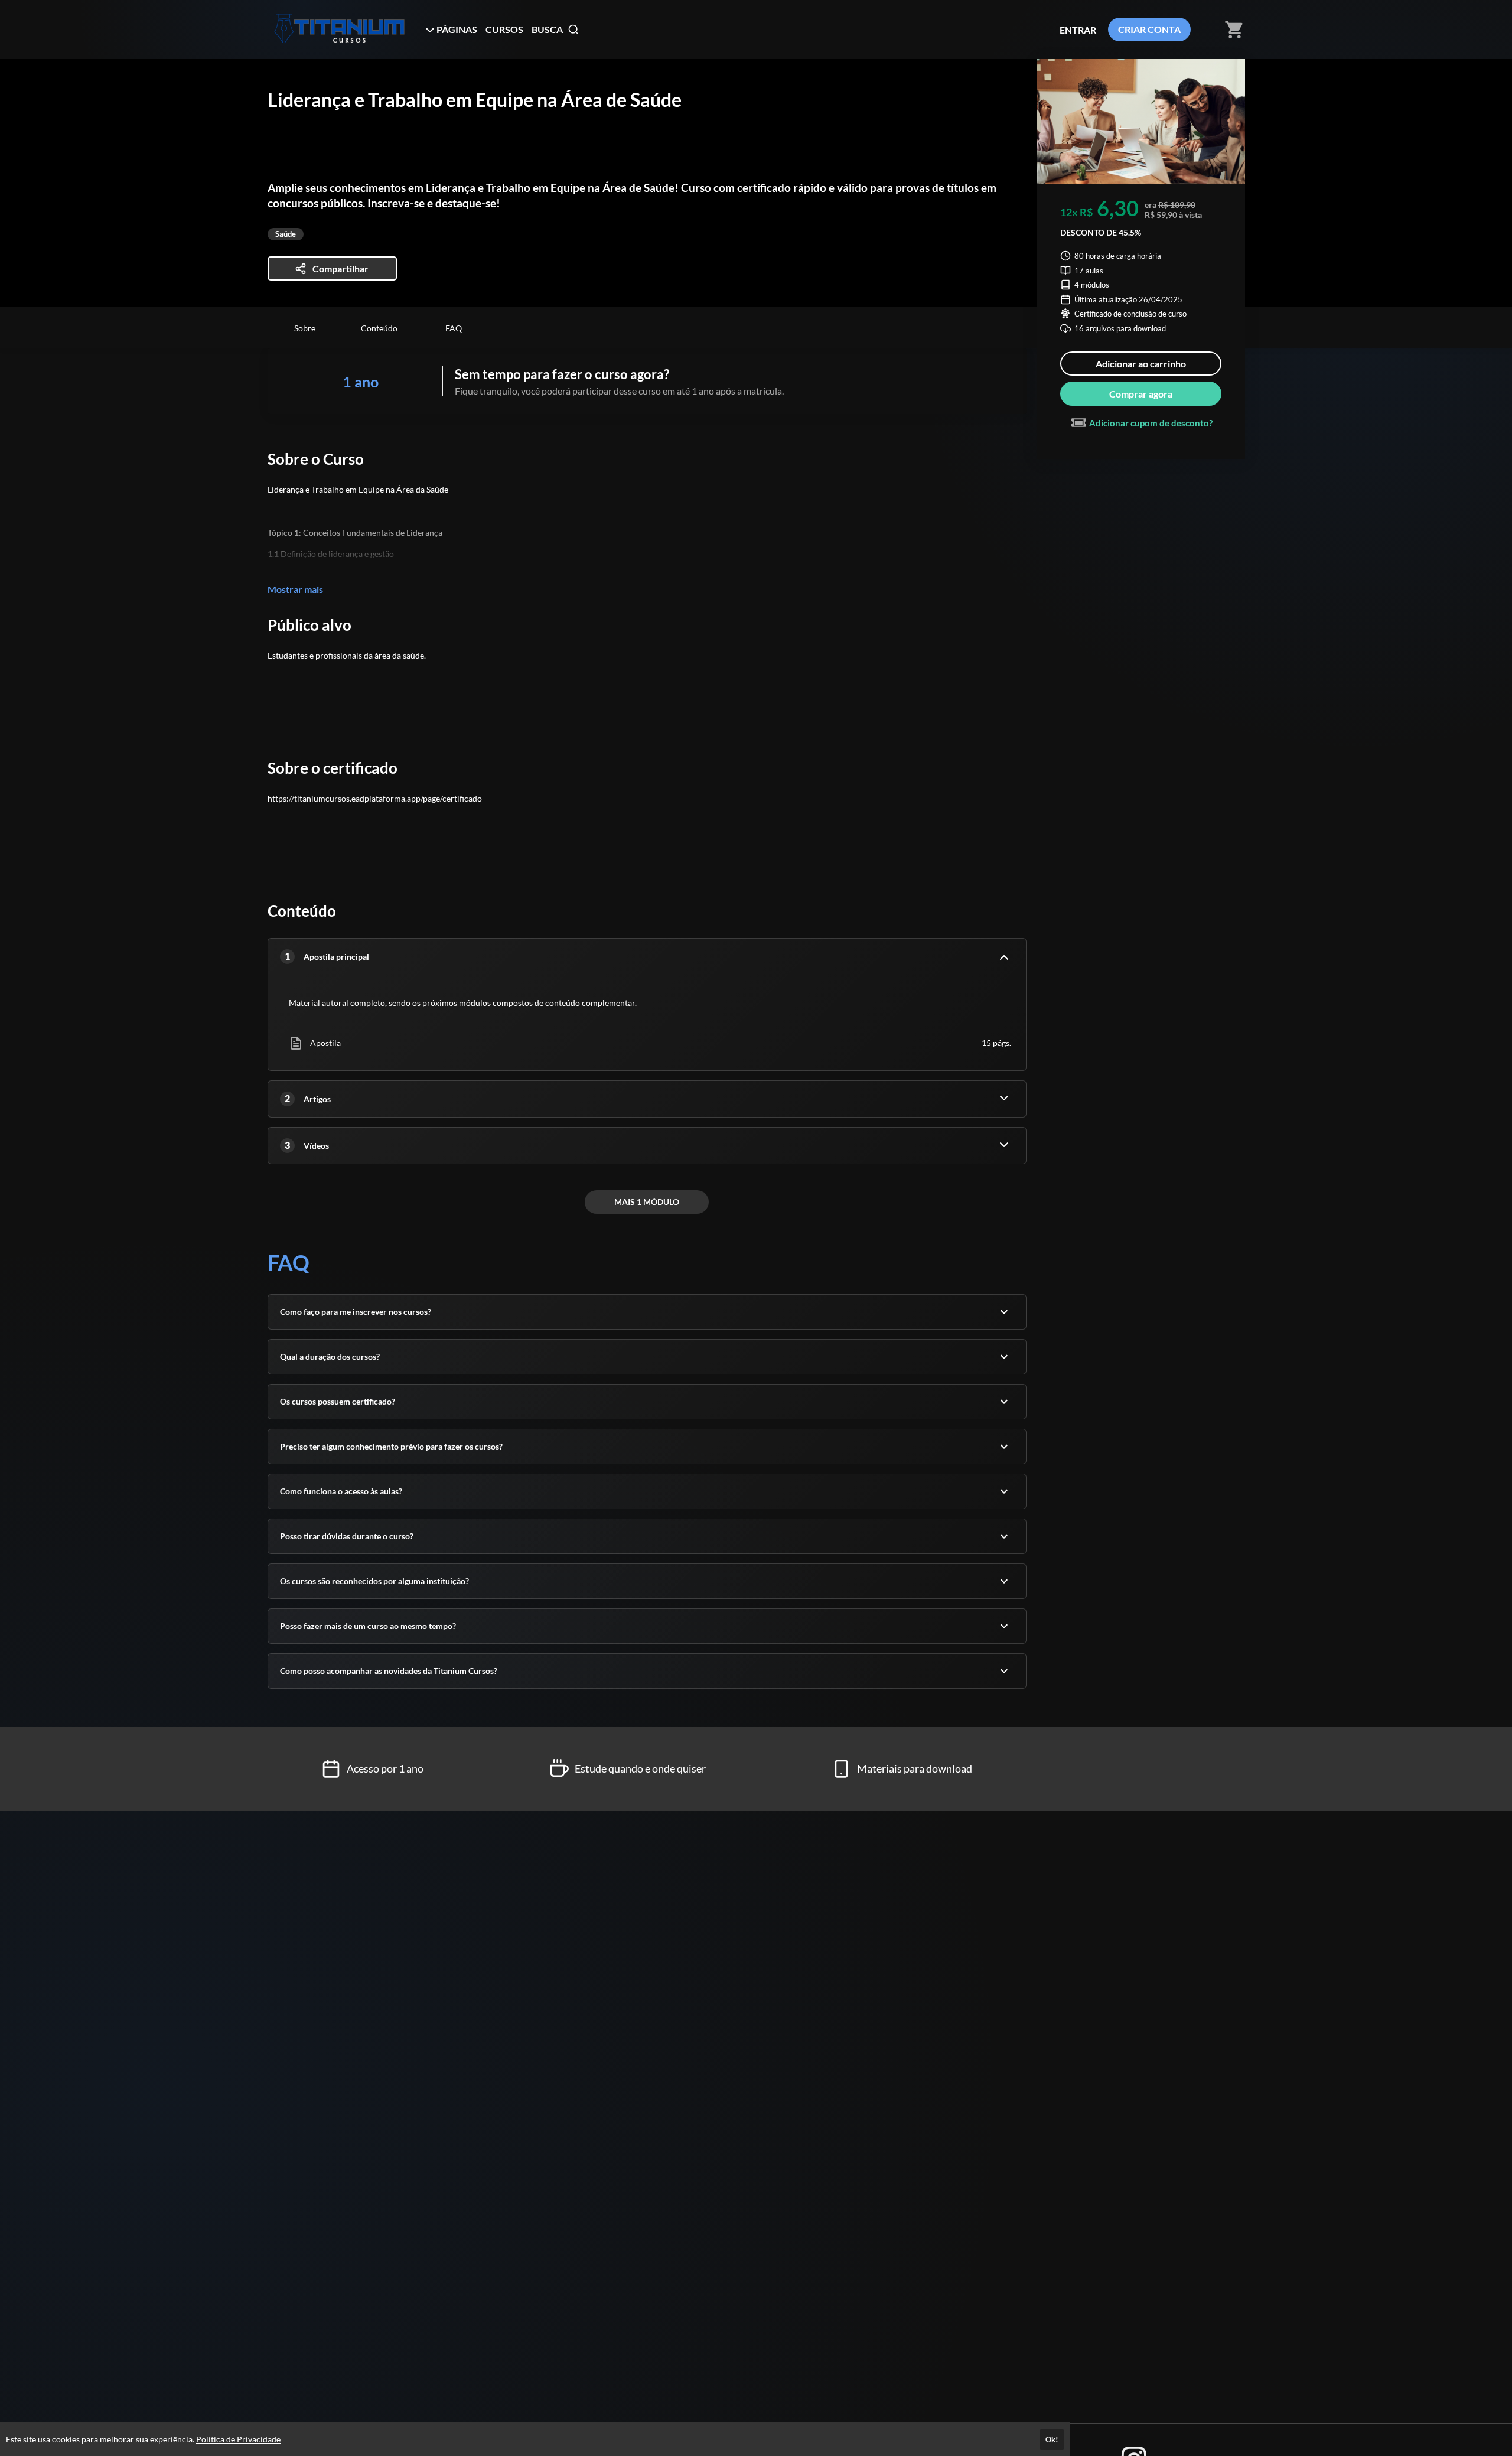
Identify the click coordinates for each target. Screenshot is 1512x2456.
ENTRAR (1078, 30)
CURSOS (504, 29)
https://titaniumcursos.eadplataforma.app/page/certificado (375, 798)
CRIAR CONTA (1149, 29)
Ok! (1052, 2439)
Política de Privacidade (238, 2439)
